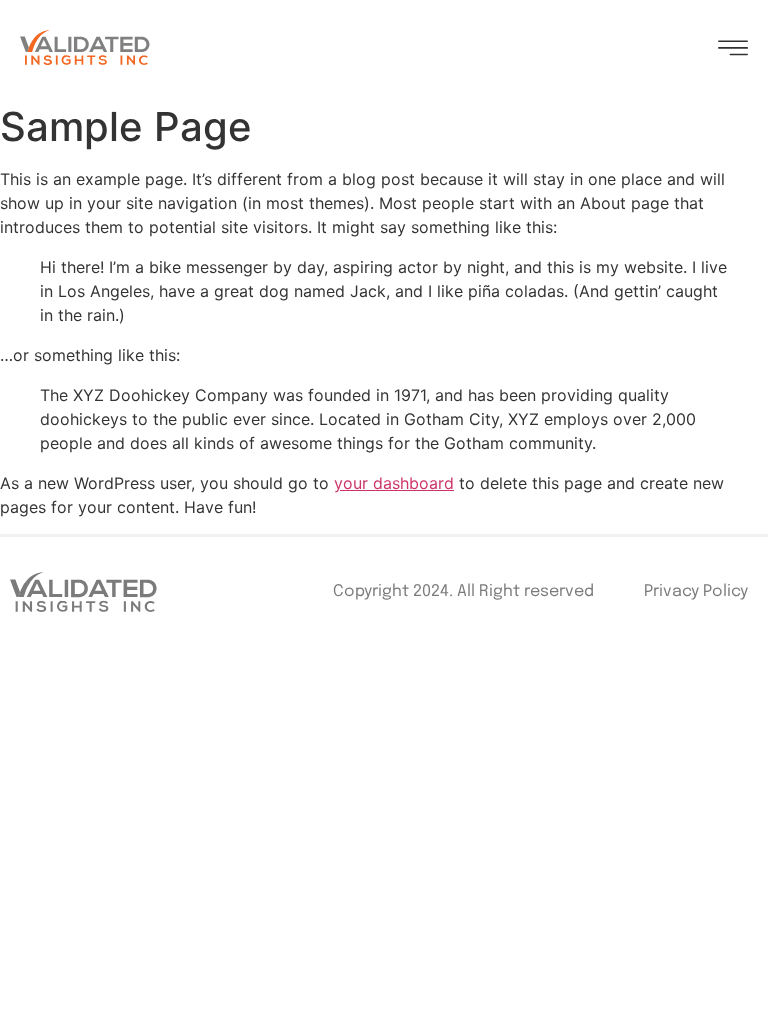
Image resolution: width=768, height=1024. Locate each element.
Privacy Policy (696, 591)
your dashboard (394, 483)
